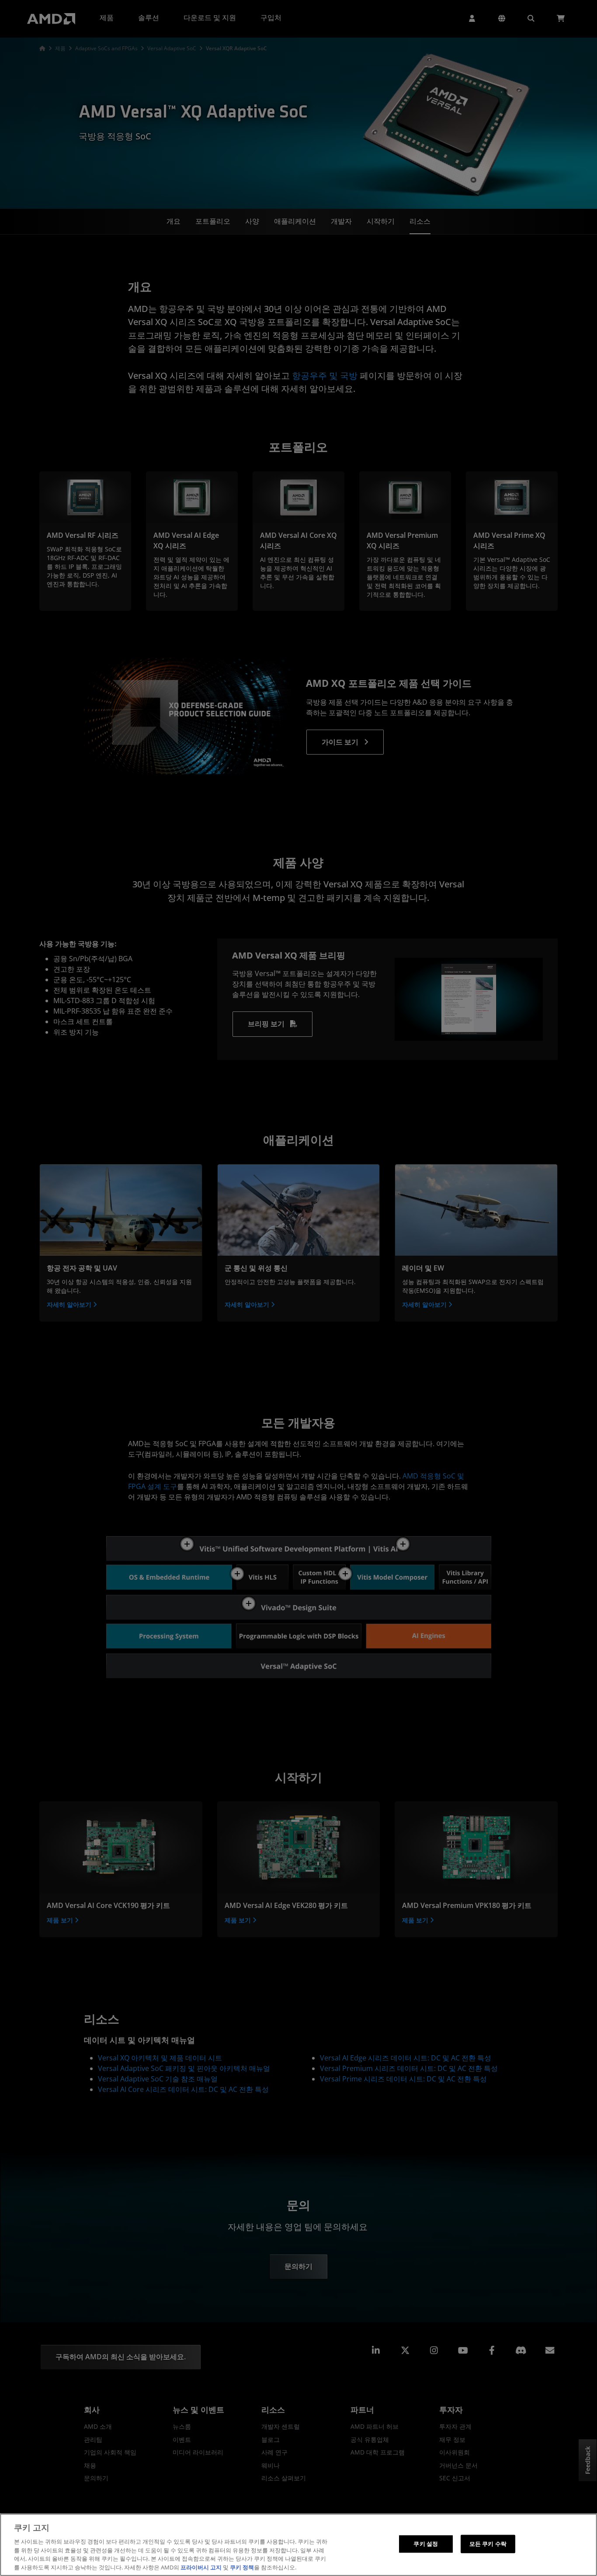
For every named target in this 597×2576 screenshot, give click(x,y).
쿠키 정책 (242, 2567)
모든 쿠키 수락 (488, 2544)
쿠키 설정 (426, 2544)
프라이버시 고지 (201, 2567)
